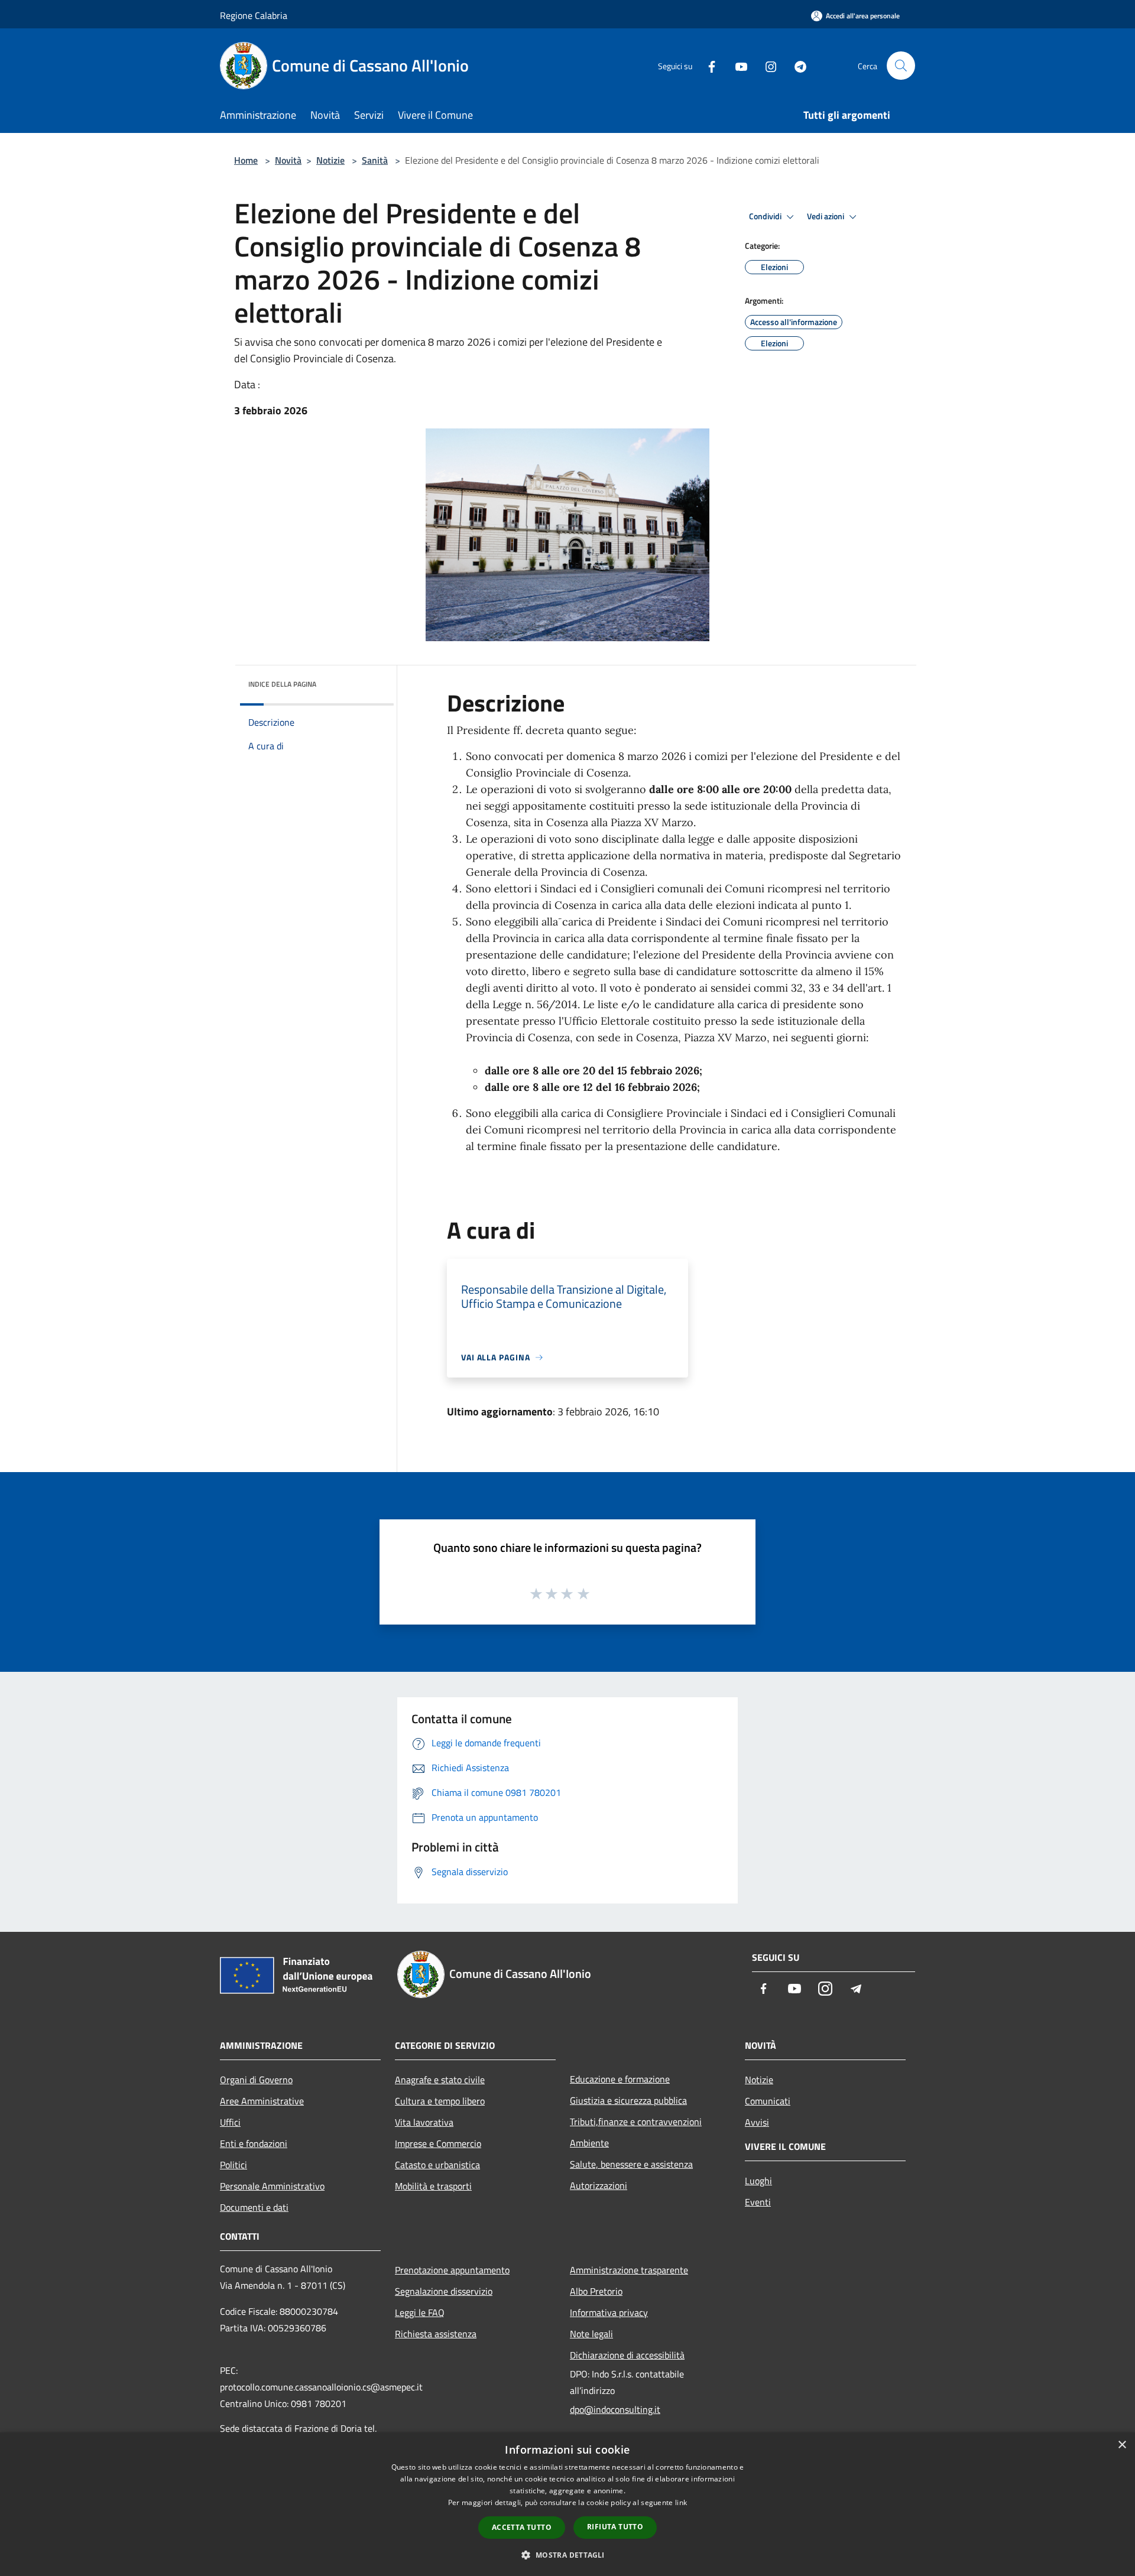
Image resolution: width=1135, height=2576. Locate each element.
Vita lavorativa (424, 2122)
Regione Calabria (254, 15)
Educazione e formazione (620, 2079)
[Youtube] (737, 65)
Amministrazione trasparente (629, 2270)
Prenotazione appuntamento (452, 2270)
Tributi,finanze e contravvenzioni (636, 2122)
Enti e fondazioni (254, 2143)
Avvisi (757, 2122)
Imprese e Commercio (438, 2143)
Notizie (330, 160)
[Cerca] (901, 66)
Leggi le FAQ (420, 2312)
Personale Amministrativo (272, 2186)
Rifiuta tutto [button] (615, 2527)
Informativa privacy (609, 2312)
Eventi (758, 2202)
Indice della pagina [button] (282, 684)
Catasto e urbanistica (437, 2165)
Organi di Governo (256, 2080)
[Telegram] (796, 65)
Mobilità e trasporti (433, 2186)
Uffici (230, 2122)
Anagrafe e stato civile (440, 2080)
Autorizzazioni (599, 2185)
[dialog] (567, 2504)
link (681, 2502)
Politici (234, 2165)
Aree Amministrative (262, 2101)
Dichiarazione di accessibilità (627, 2355)
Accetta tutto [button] (522, 2527)
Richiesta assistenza (436, 2334)
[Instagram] (766, 65)
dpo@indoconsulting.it (615, 2409)
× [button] (1122, 2445)
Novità (288, 160)
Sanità (375, 160)
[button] (567, 2555)
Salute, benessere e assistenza (631, 2164)
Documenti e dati (254, 2207)
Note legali (591, 2334)
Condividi (766, 216)
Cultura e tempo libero (440, 2101)
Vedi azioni (826, 216)
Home (246, 160)
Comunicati (768, 2101)
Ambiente (589, 2143)
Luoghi (758, 2181)
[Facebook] (707, 65)
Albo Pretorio (596, 2291)
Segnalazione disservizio (444, 2291)
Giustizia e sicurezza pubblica (628, 2100)
